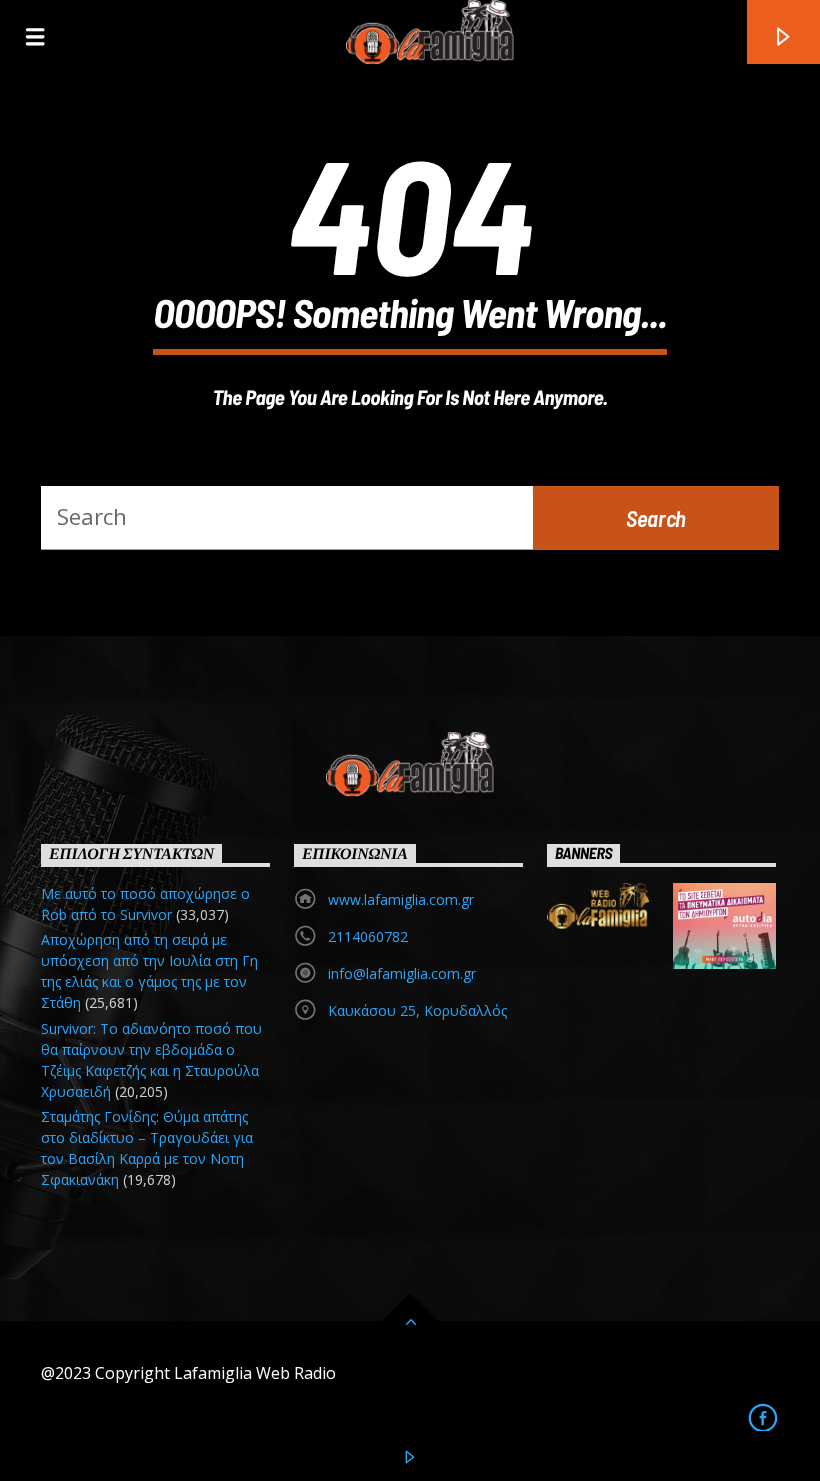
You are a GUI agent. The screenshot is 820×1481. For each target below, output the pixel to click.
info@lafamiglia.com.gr (402, 973)
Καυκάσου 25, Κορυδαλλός (417, 1010)
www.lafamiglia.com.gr (401, 899)
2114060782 (368, 936)
